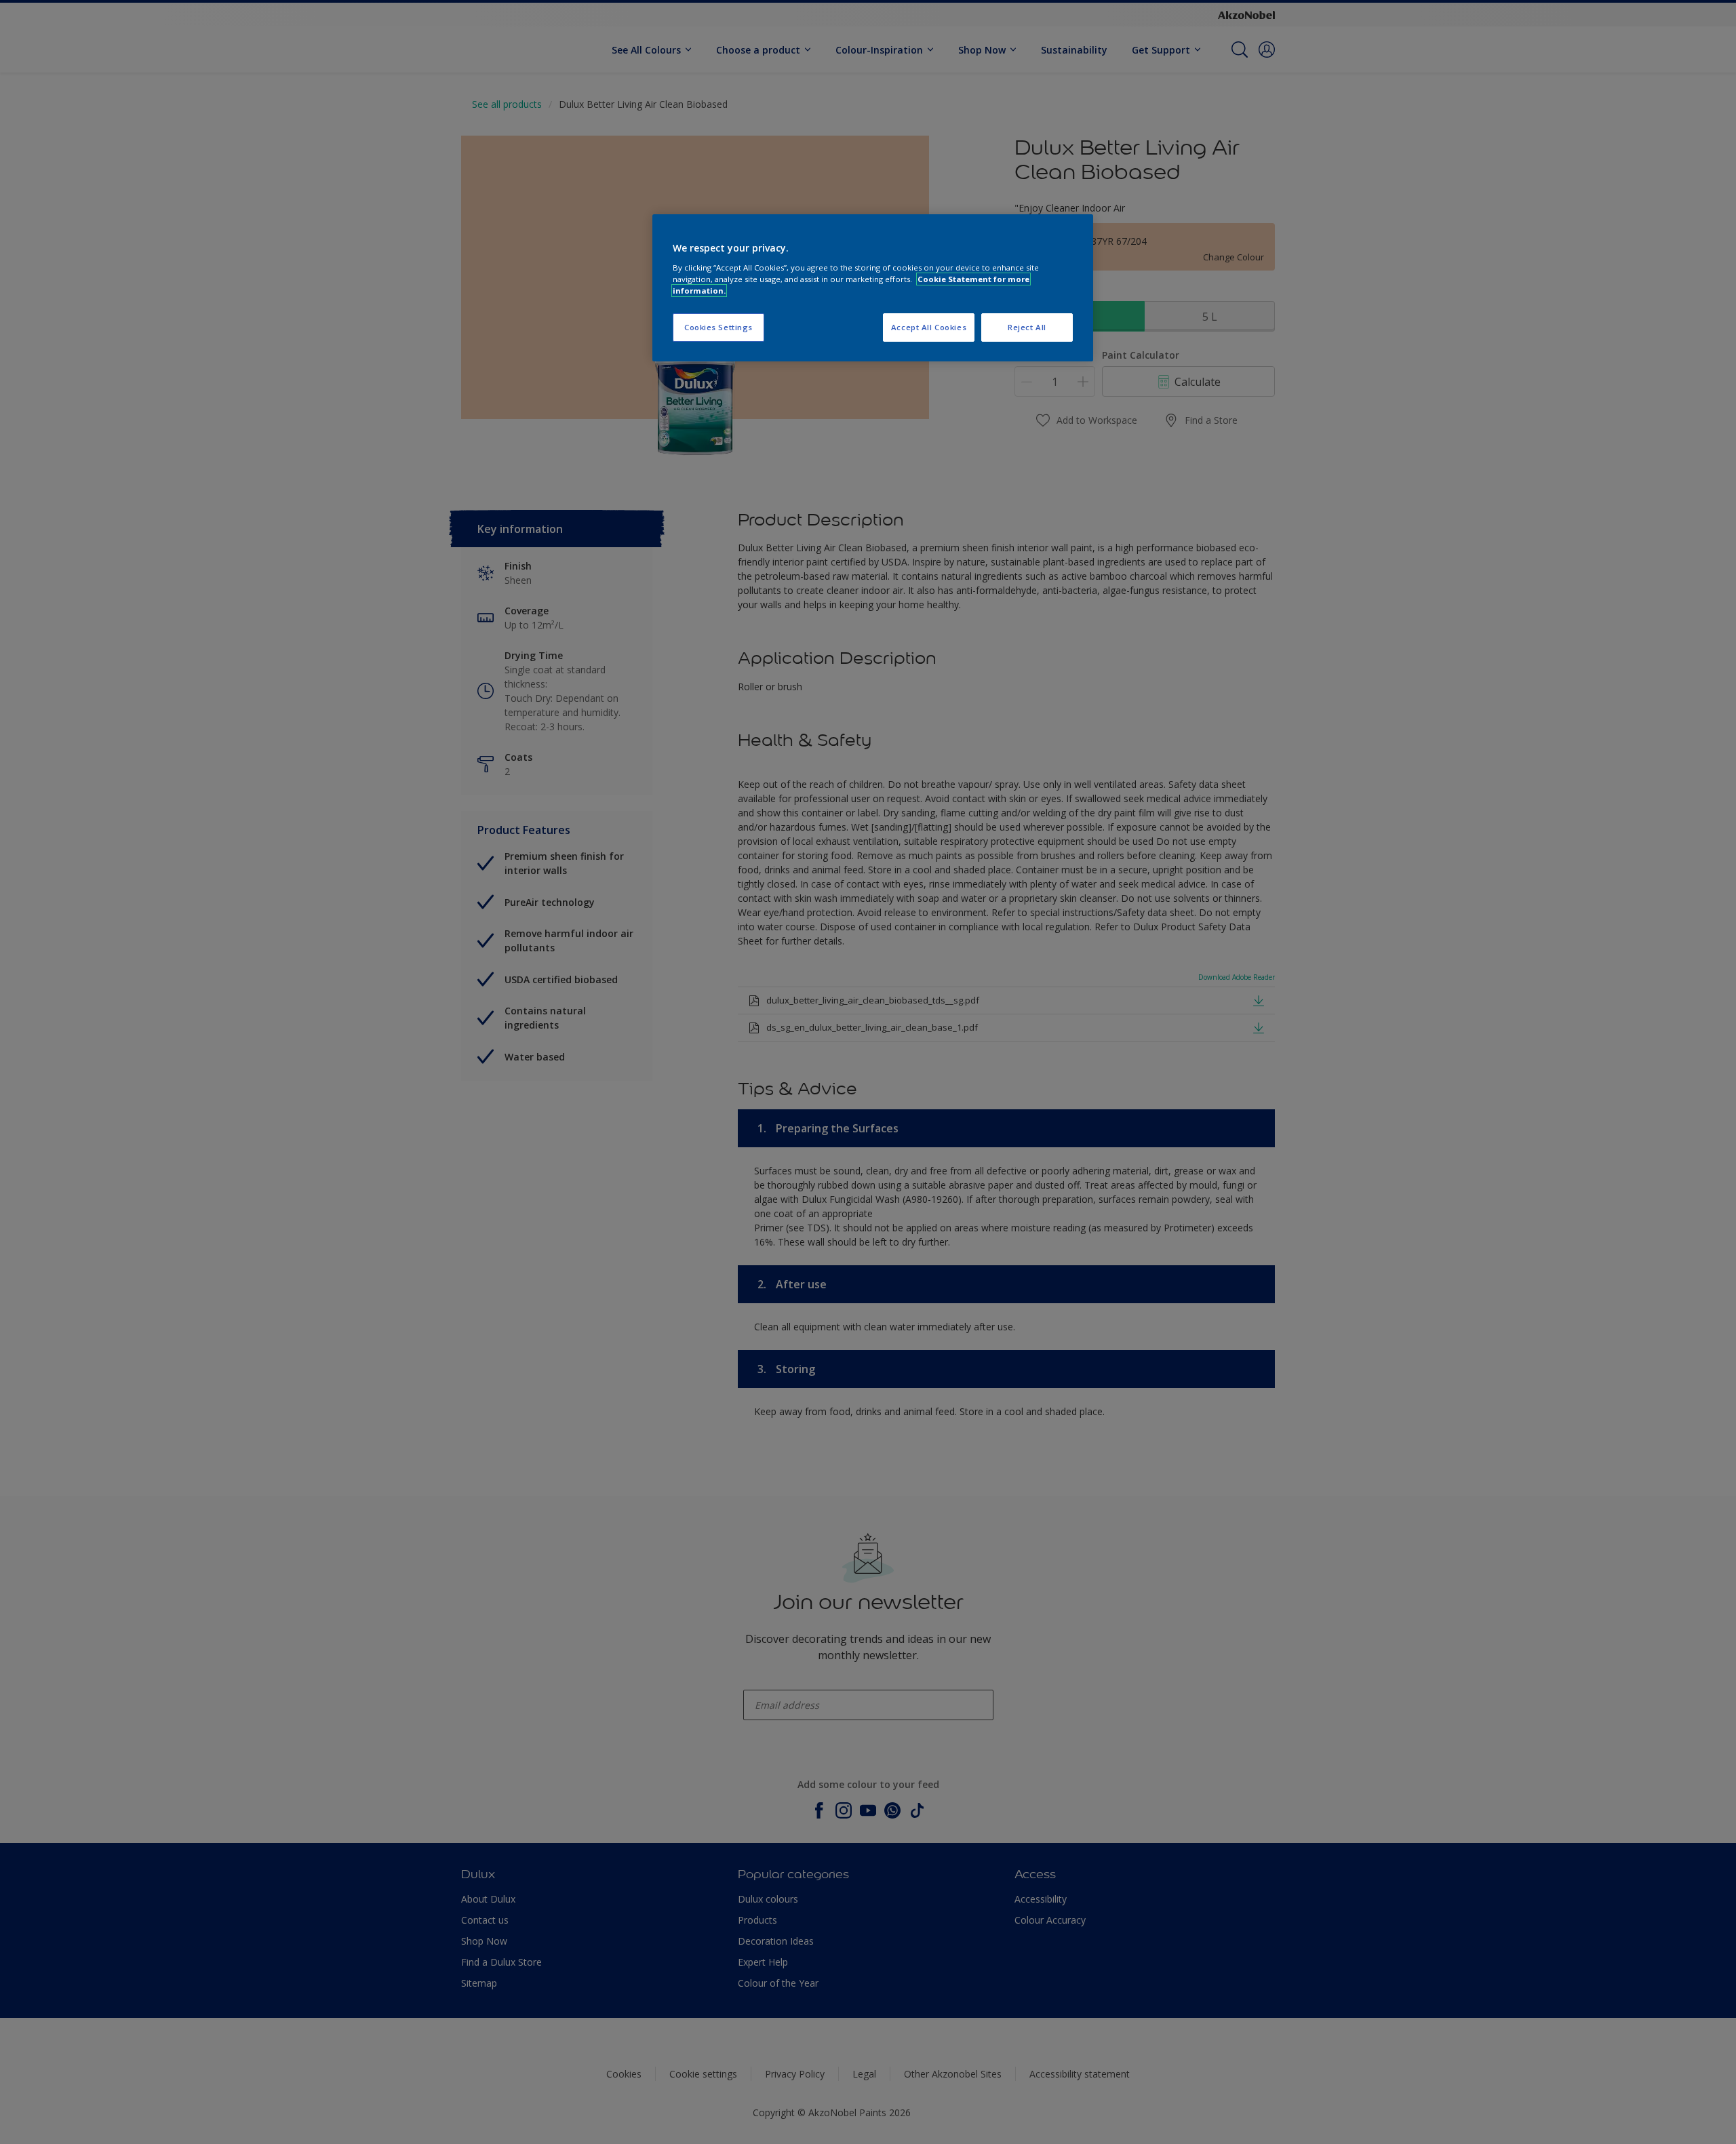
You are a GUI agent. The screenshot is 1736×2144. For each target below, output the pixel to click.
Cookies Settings (718, 327)
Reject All (1027, 327)
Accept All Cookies (929, 327)
